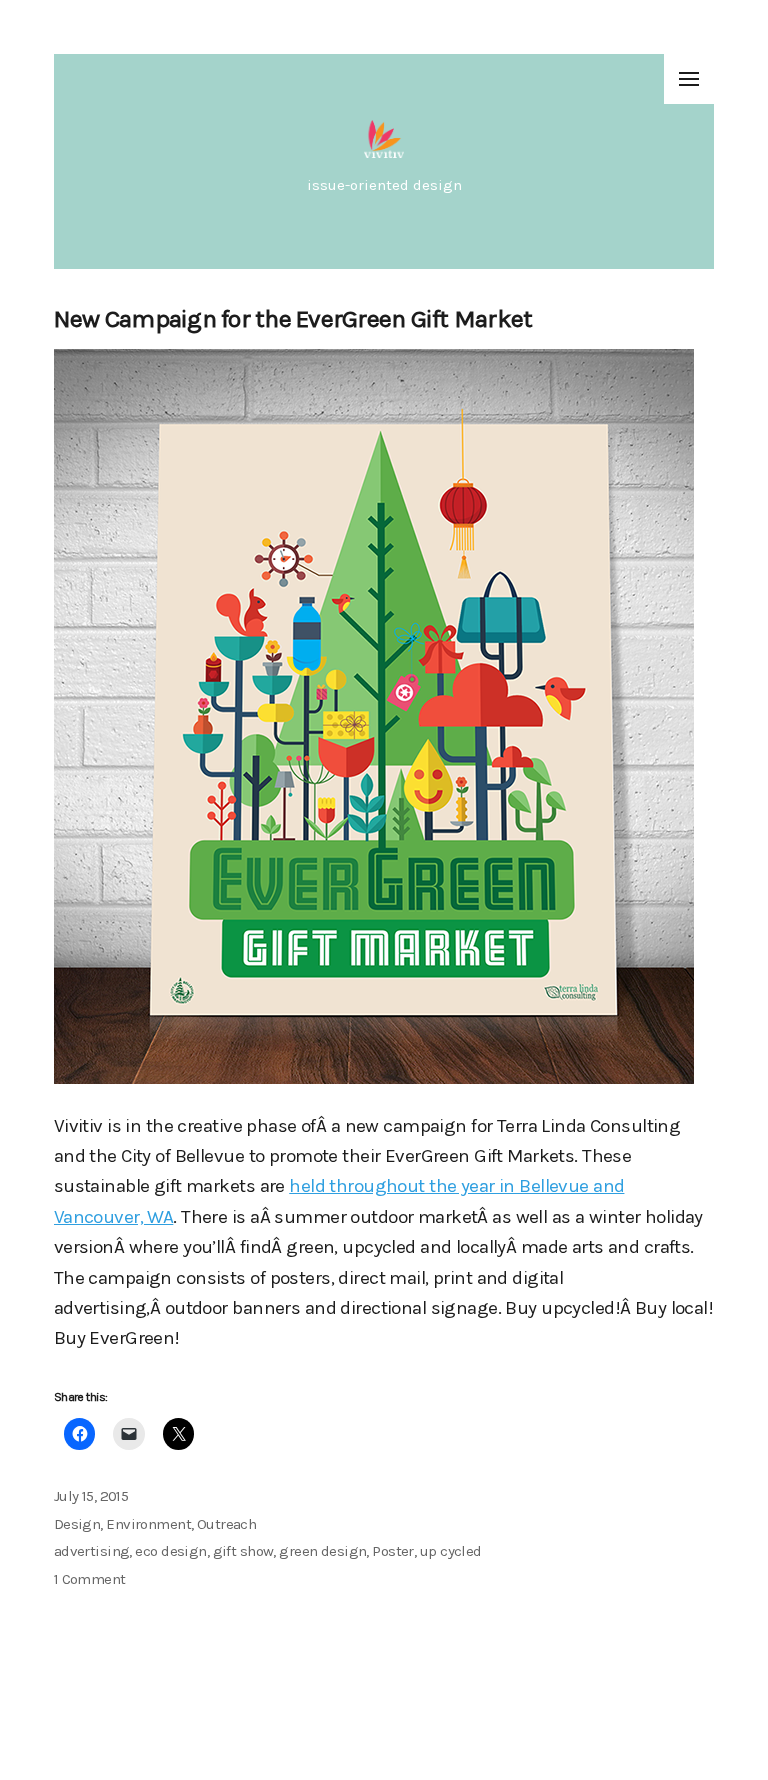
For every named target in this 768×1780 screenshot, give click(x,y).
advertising (92, 1551)
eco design (170, 1551)
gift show (243, 1551)
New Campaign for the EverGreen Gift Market (293, 318)
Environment (148, 1524)
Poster (393, 1551)
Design (77, 1524)
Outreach (226, 1524)
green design (322, 1551)
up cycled (451, 1551)
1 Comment (90, 1579)
